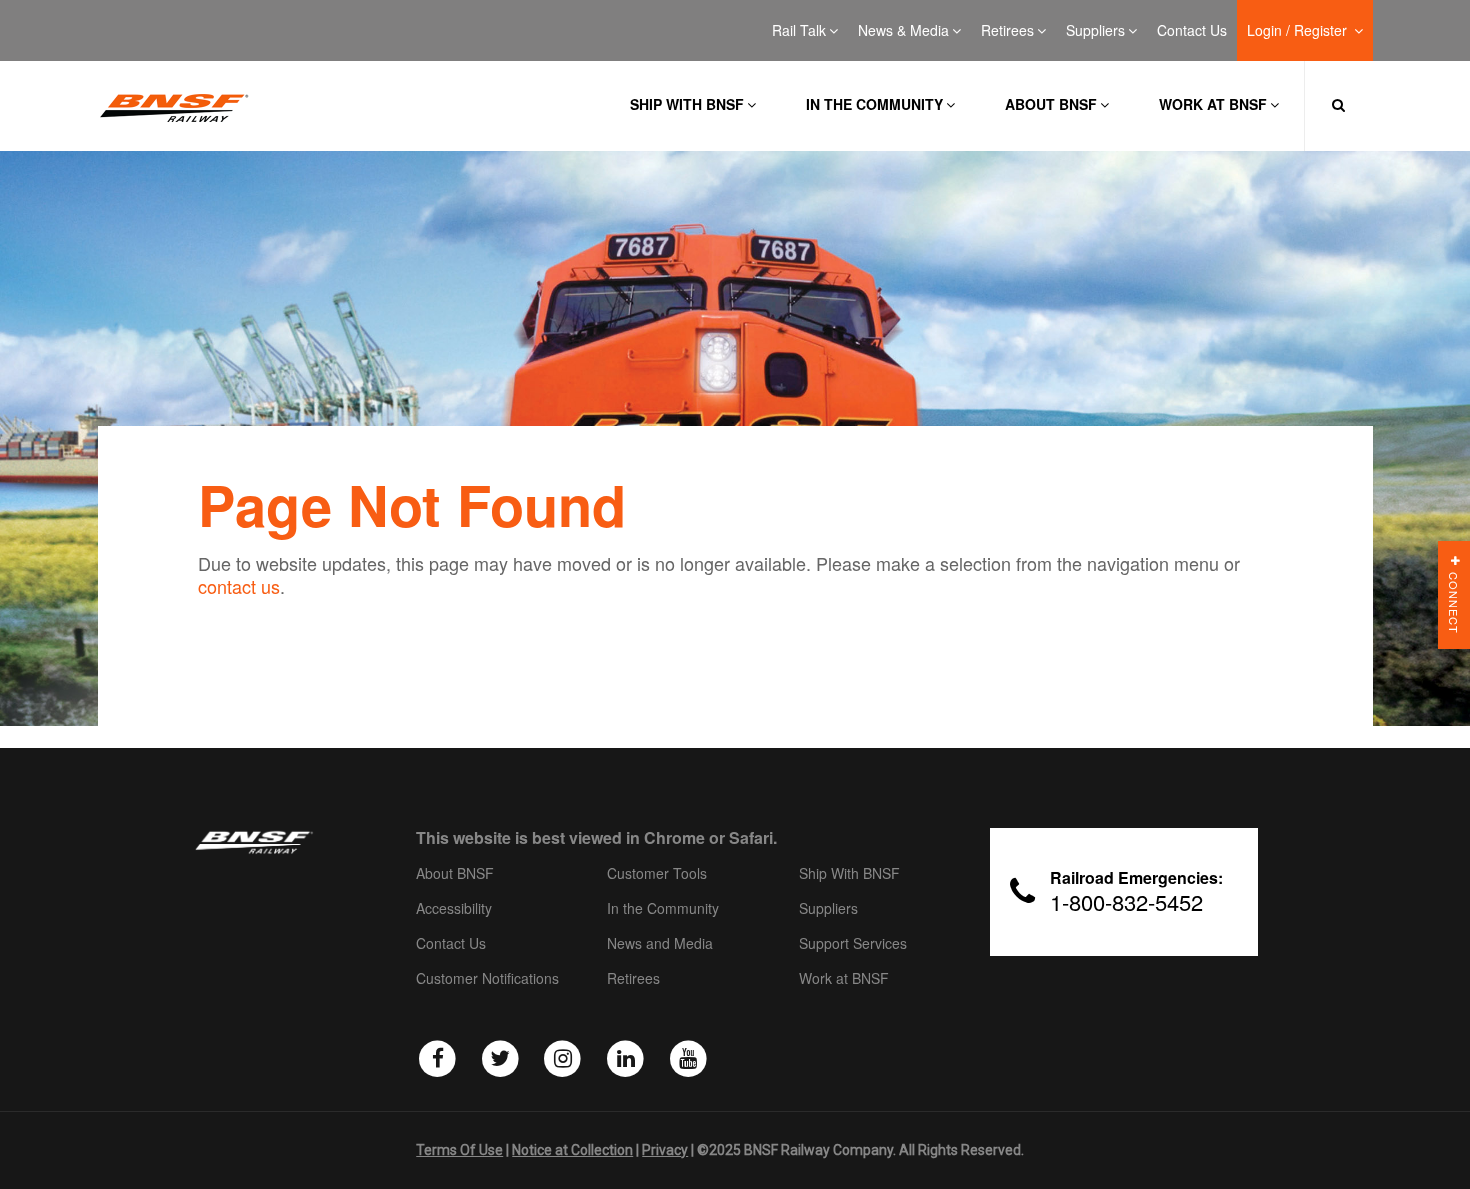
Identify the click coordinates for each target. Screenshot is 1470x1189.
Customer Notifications (487, 979)
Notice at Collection (572, 1150)
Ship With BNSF (849, 874)
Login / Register (1299, 31)
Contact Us (1192, 31)
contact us (239, 586)
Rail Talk (799, 31)
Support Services (853, 944)
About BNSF (1051, 104)
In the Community (874, 104)
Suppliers (1095, 31)
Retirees (1007, 31)
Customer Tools (657, 874)
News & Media (903, 31)
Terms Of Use (459, 1150)
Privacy (665, 1150)
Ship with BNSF (687, 104)
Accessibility (454, 909)
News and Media (660, 944)
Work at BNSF (1213, 104)
